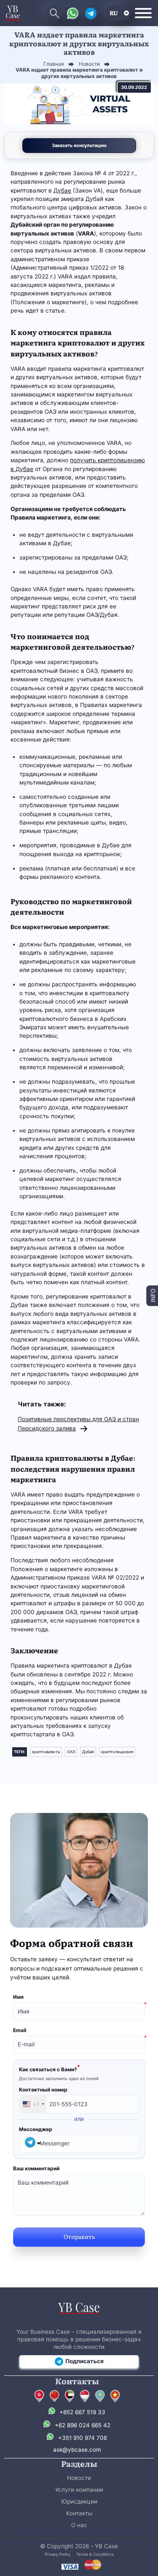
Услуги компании (79, 2490)
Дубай (88, 1752)
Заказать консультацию (79, 145)
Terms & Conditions (95, 2554)
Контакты (79, 2513)
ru (114, 13)
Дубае (62, 190)
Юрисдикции (79, 2501)
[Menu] (143, 13)
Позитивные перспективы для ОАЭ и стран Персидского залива (78, 1423)
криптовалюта (46, 1752)
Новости (79, 2478)
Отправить (79, 2236)
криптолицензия (117, 1752)
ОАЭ (71, 1752)
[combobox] (33, 2104)
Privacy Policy (58, 2554)
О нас (79, 2525)
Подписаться (84, 2361)
